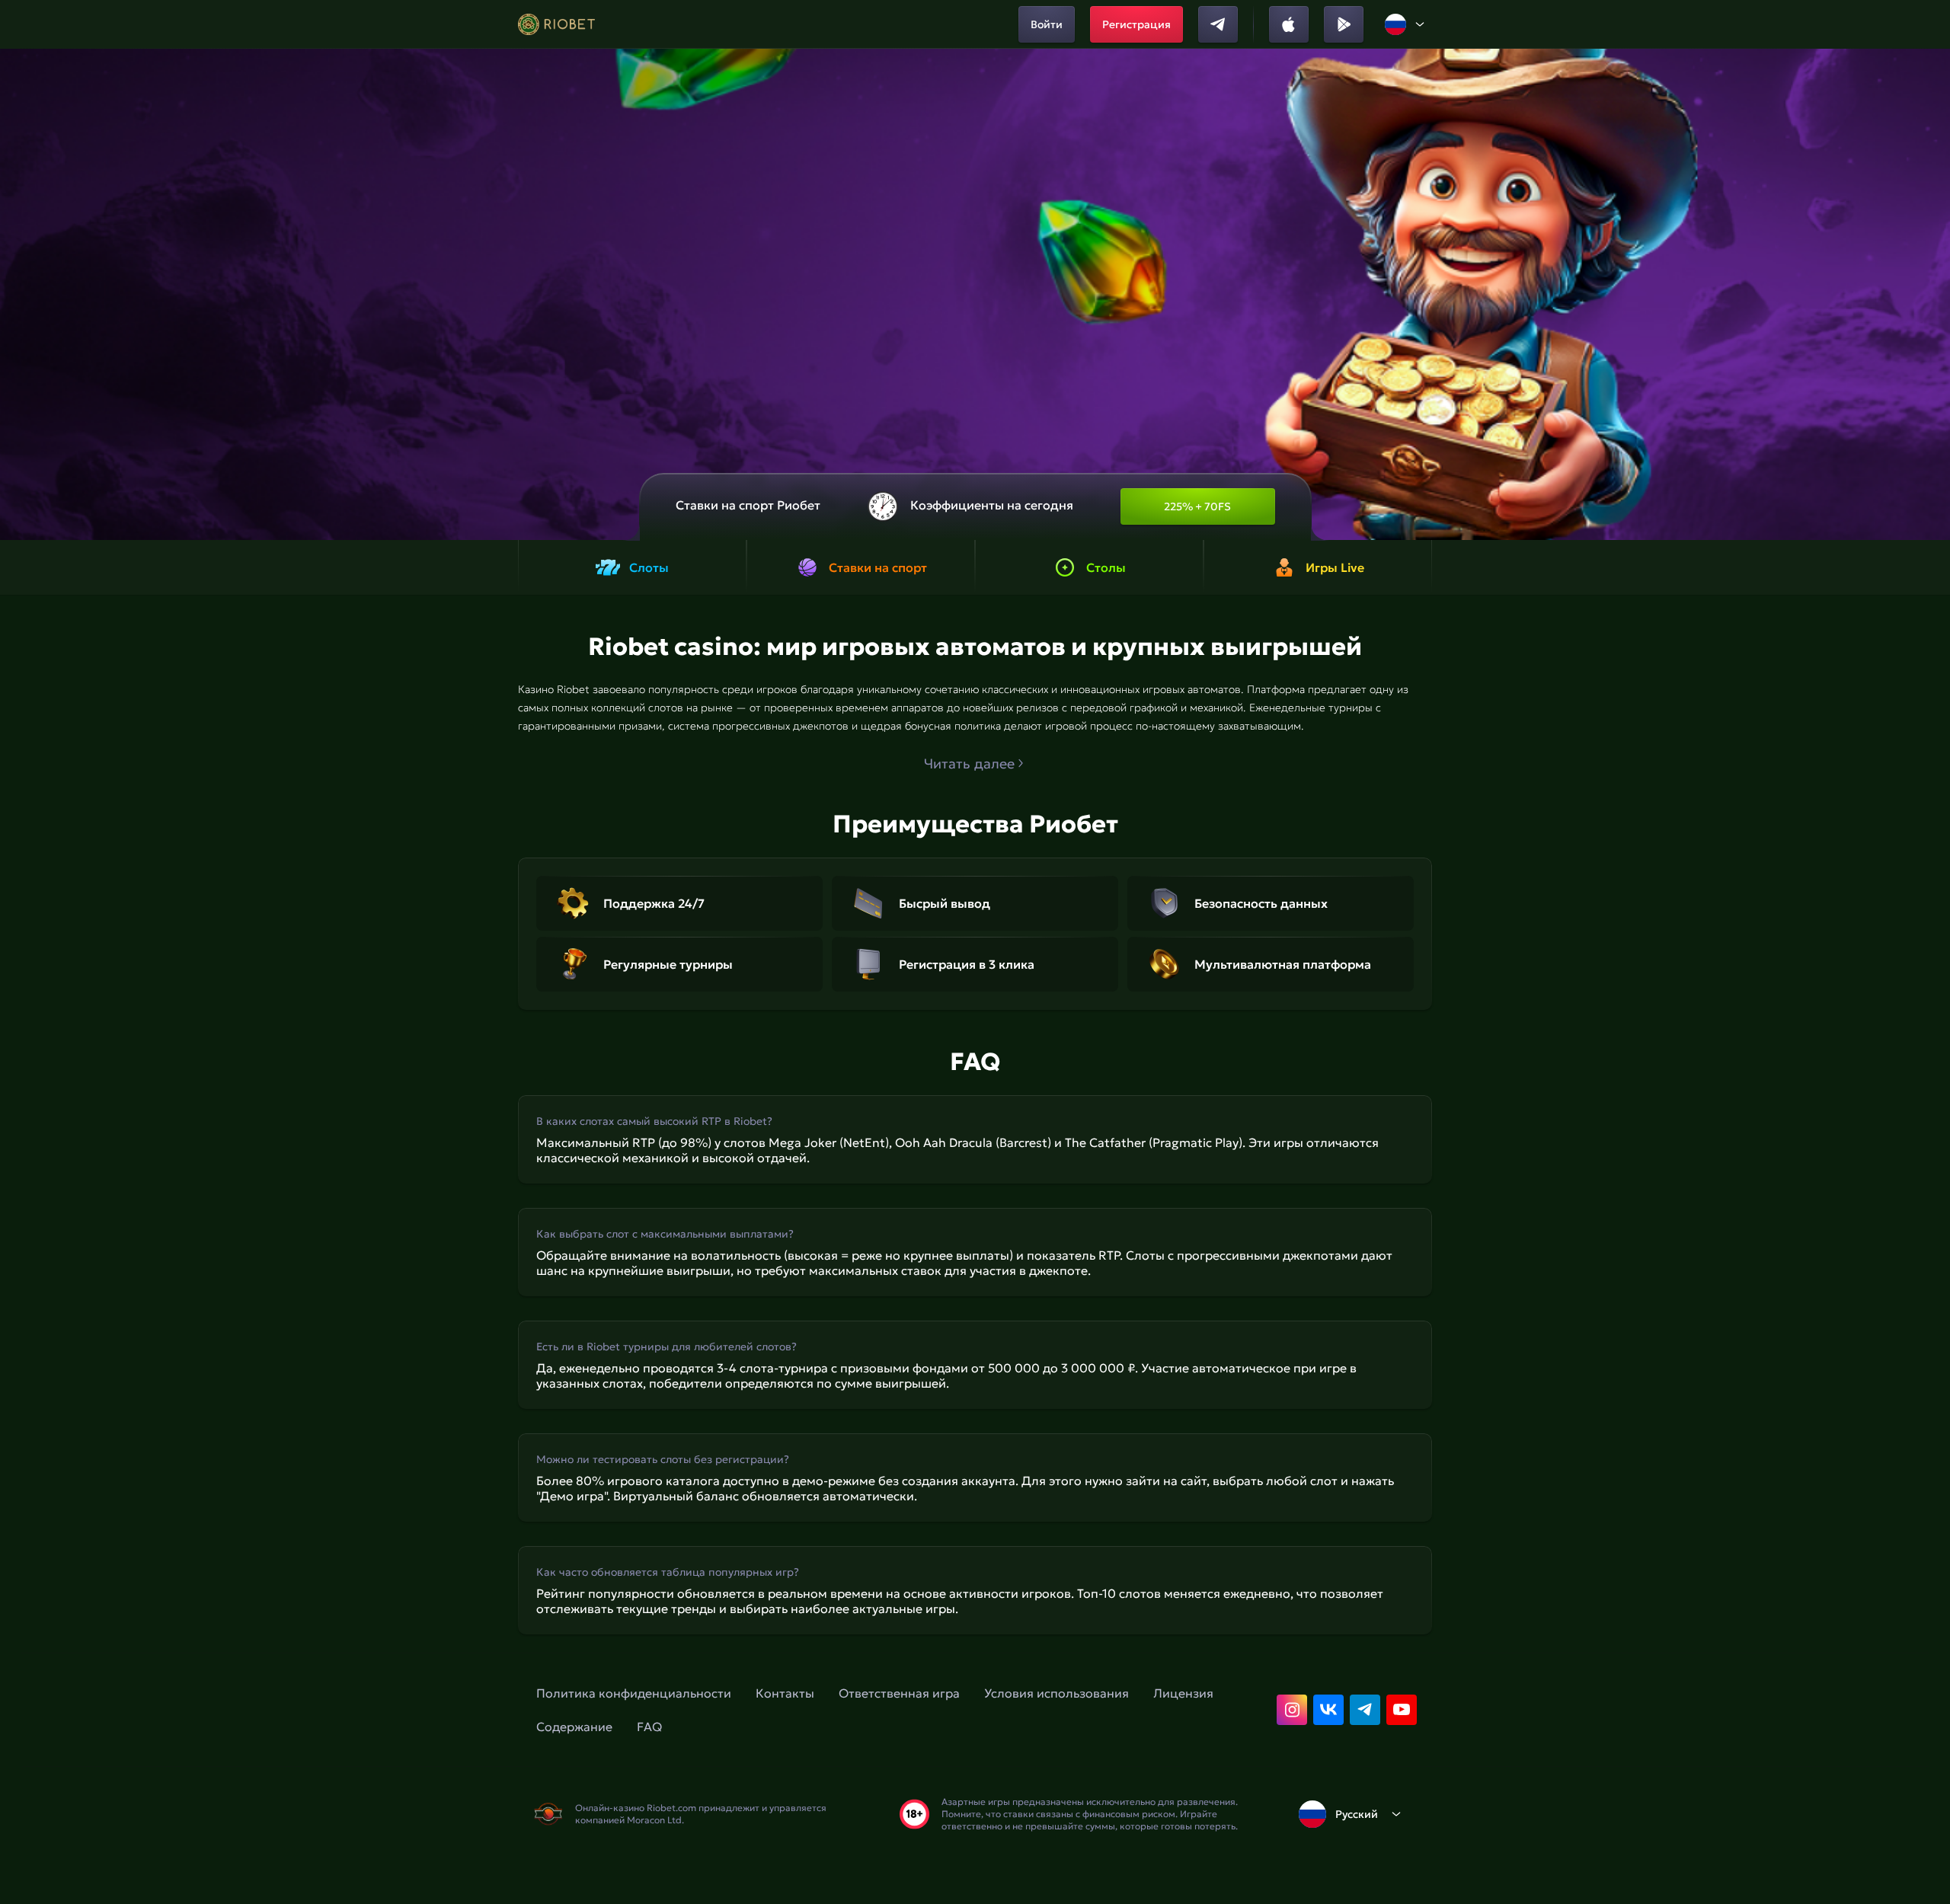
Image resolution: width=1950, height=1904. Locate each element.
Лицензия (1183, 1693)
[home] (556, 24)
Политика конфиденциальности (634, 1693)
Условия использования (1057, 1693)
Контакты (785, 1693)
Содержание (574, 1727)
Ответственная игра (899, 1693)
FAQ (649, 1727)
